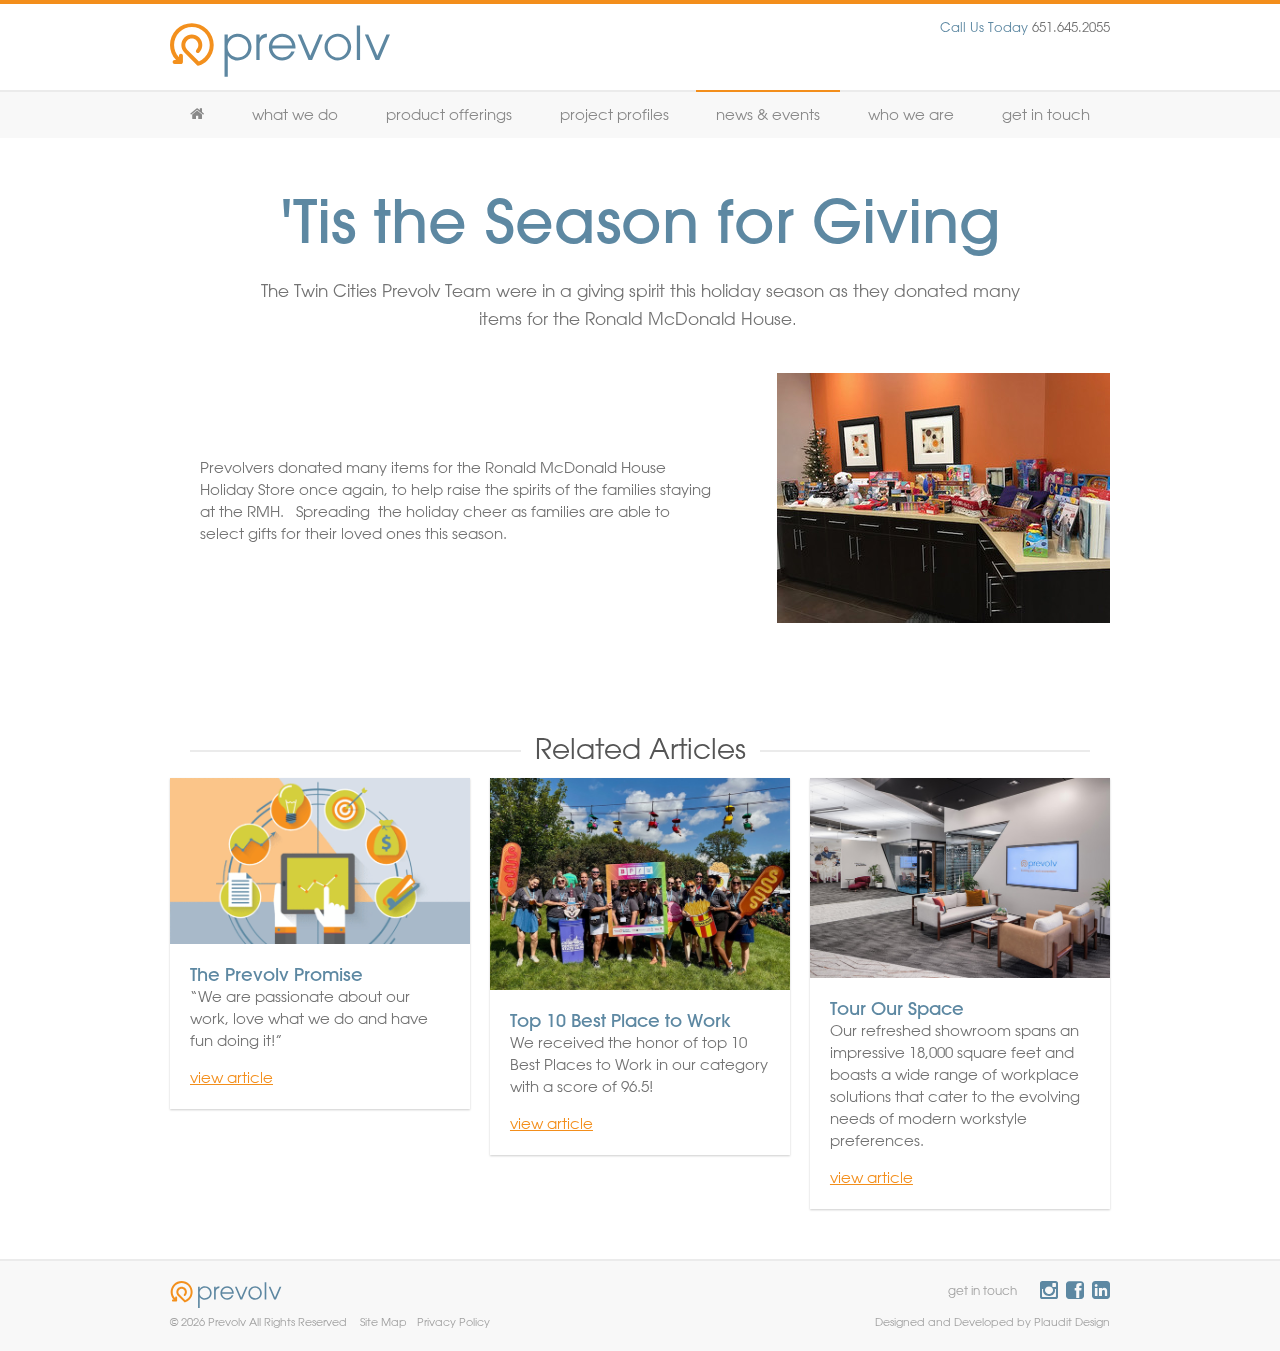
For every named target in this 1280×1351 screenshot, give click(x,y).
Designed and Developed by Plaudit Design (992, 1321)
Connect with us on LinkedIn (1101, 1290)
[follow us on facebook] (1075, 1290)
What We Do (295, 114)
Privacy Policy (453, 1321)
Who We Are (911, 114)
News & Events (768, 114)
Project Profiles (614, 114)
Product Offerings (449, 114)
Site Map (383, 1321)
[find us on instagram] (1049, 1290)
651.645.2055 (1025, 26)
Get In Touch (1046, 114)
